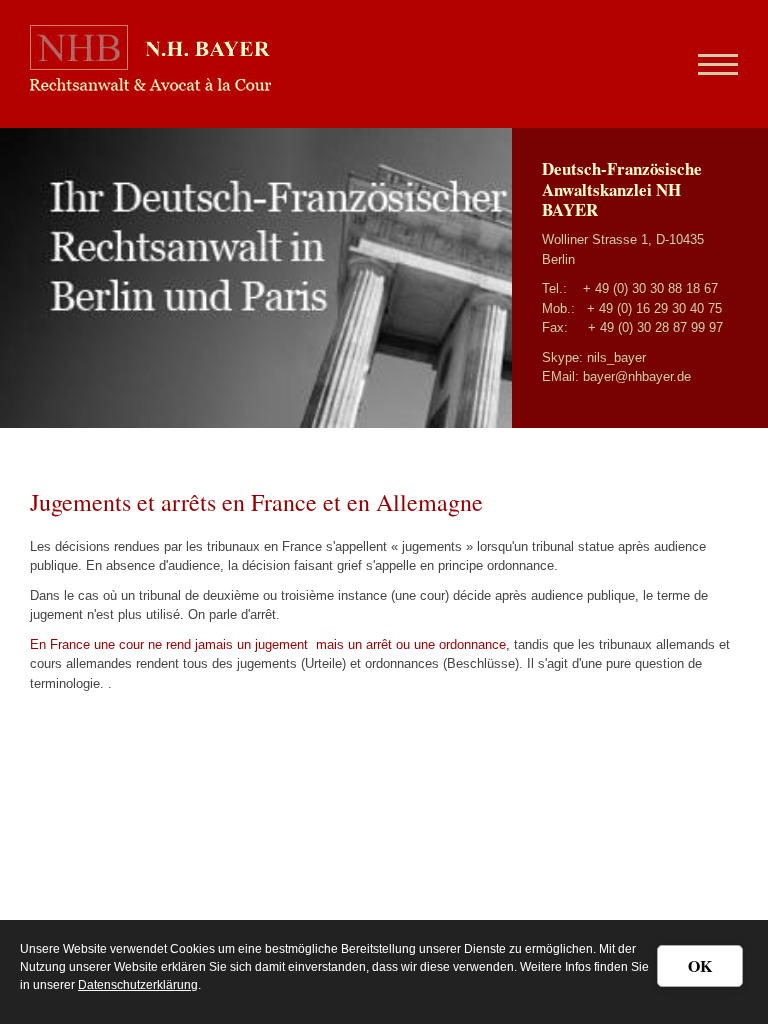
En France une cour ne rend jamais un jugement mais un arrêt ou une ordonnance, (272, 644)
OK (700, 965)
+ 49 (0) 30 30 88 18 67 (650, 288)
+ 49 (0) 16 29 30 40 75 (654, 308)
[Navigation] (710, 64)
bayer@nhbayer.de (637, 376)
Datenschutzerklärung (138, 985)
